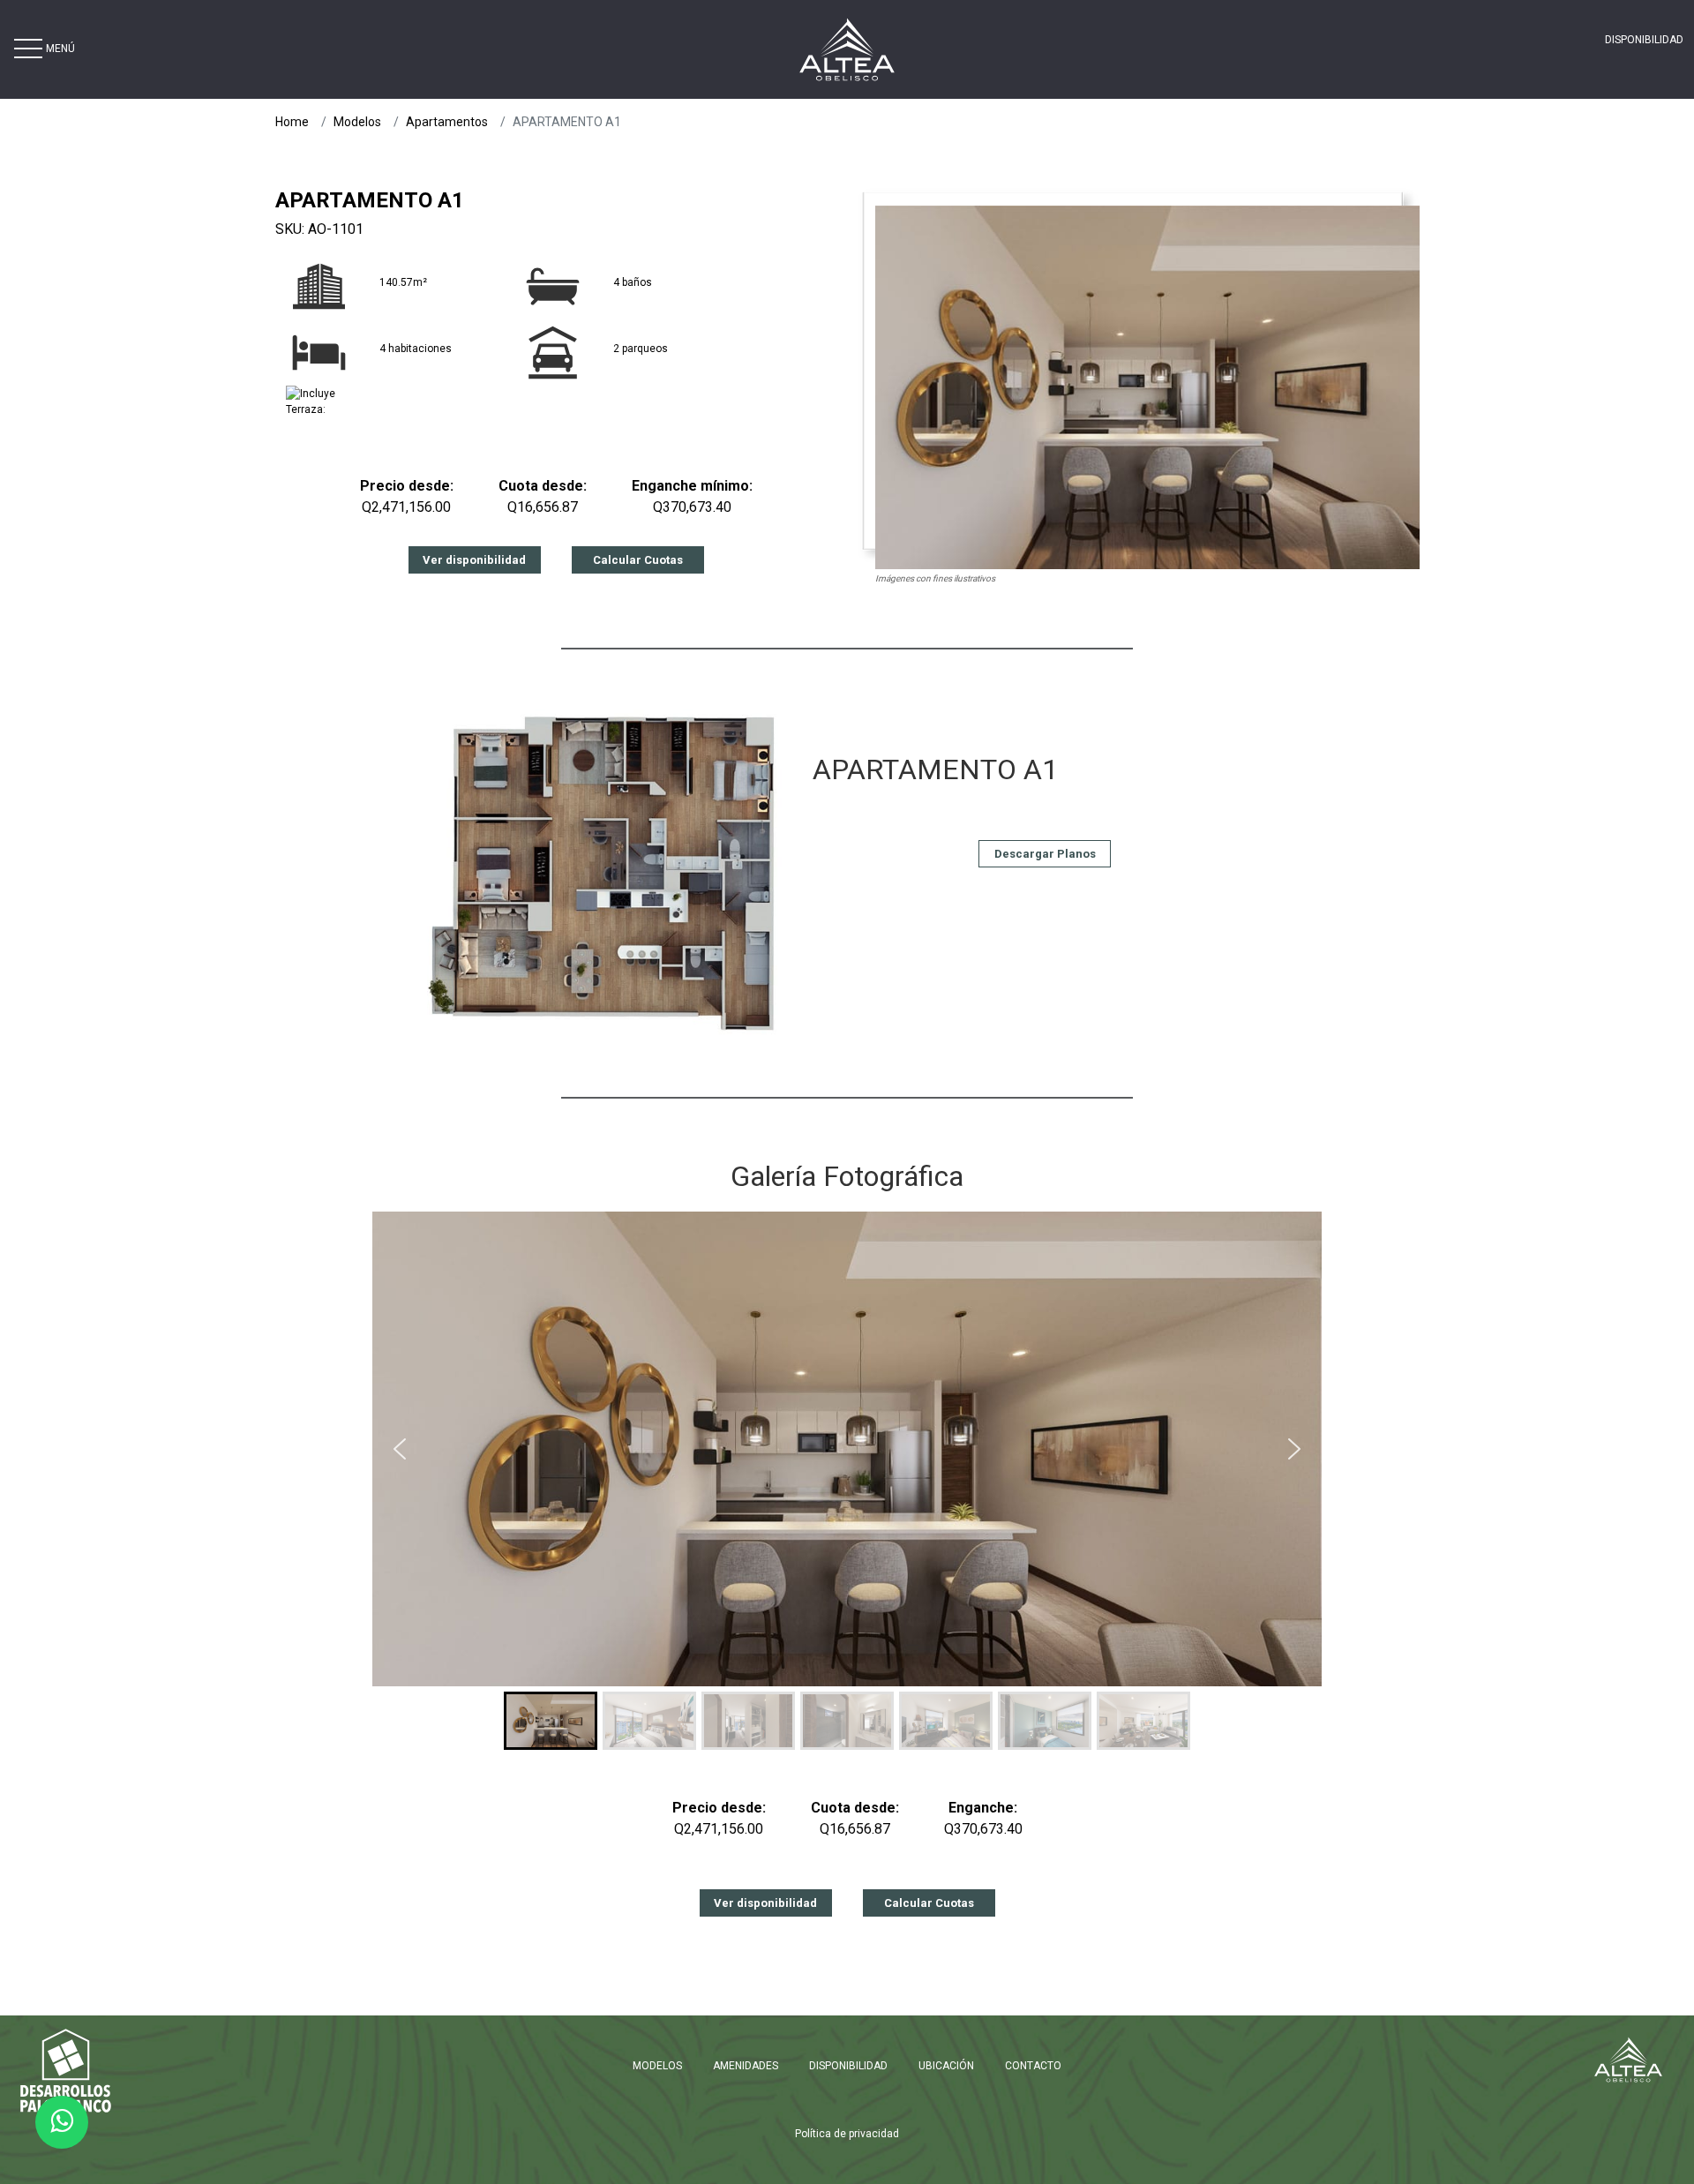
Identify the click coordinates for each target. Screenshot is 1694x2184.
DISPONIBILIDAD (1644, 40)
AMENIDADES (746, 2066)
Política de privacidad (847, 2134)
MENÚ (60, 49)
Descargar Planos (1045, 854)
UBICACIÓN (946, 2066)
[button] (400, 1449)
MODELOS (657, 2066)
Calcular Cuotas (638, 560)
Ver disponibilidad (474, 560)
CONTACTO (1033, 2066)
